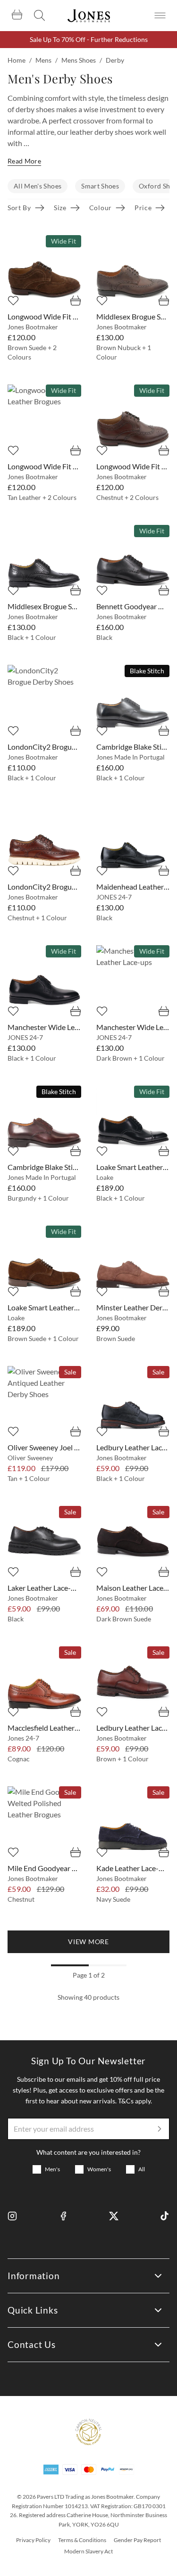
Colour (101, 208)
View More (88, 1942)
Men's (52, 2169)
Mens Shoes (79, 60)
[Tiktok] (165, 2216)
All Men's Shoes (38, 186)
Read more (24, 161)
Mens (43, 60)
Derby (115, 60)
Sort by (19, 208)
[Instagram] (12, 2216)
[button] (88, 1942)
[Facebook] (63, 2216)
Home (17, 60)
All (142, 2169)
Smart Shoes (100, 186)
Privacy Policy (33, 2540)
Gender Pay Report (137, 2540)
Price (143, 208)
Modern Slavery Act (88, 2551)
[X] (114, 2216)
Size (60, 208)
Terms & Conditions (82, 2540)
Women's (99, 2169)
